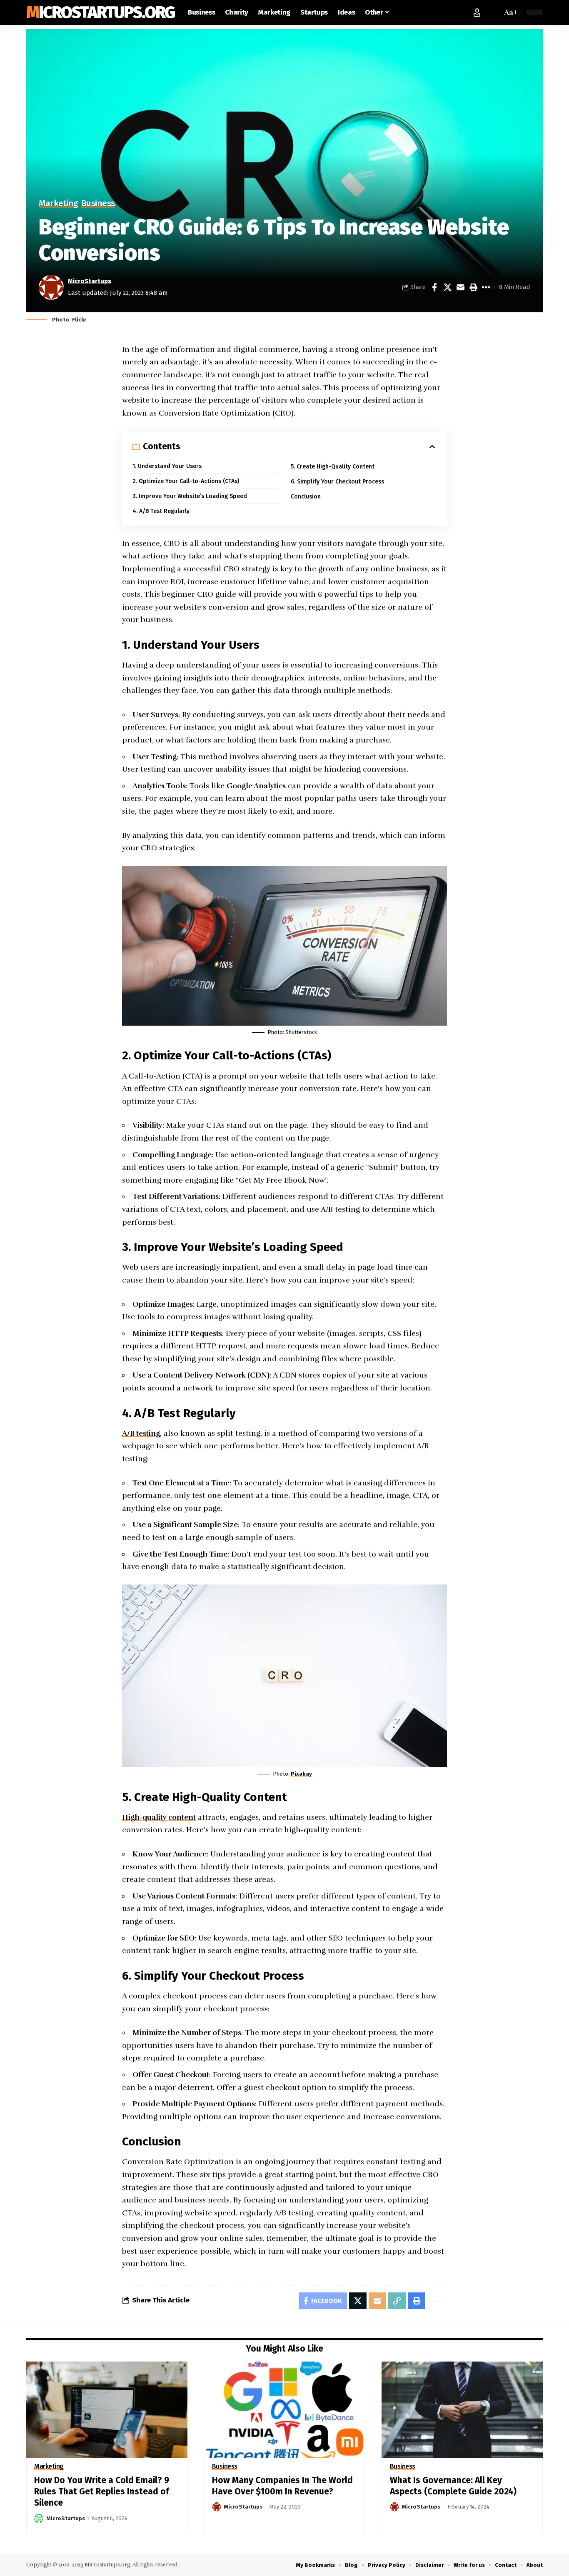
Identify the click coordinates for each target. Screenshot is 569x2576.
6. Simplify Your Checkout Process (337, 482)
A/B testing (141, 1433)
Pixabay (301, 1774)
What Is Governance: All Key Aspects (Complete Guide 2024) (453, 2486)
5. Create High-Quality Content (333, 467)
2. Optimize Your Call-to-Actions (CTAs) (186, 481)
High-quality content (159, 1817)
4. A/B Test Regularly (161, 511)
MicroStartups (90, 281)
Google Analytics (256, 786)
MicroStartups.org (100, 12)
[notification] (494, 12)
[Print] (473, 287)
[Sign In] (477, 12)
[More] (486, 287)
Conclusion (306, 497)
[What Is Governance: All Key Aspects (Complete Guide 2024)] (462, 2410)
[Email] (460, 287)
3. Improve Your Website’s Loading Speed (190, 496)
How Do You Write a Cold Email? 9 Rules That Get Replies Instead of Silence (102, 2492)
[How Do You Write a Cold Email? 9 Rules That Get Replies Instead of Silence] (107, 2410)
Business (98, 204)
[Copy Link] (397, 2301)
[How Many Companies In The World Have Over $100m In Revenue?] (285, 2410)
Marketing (59, 204)
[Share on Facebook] (434, 287)
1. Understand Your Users (167, 466)
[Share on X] (447, 287)
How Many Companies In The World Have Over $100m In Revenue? (282, 2486)
